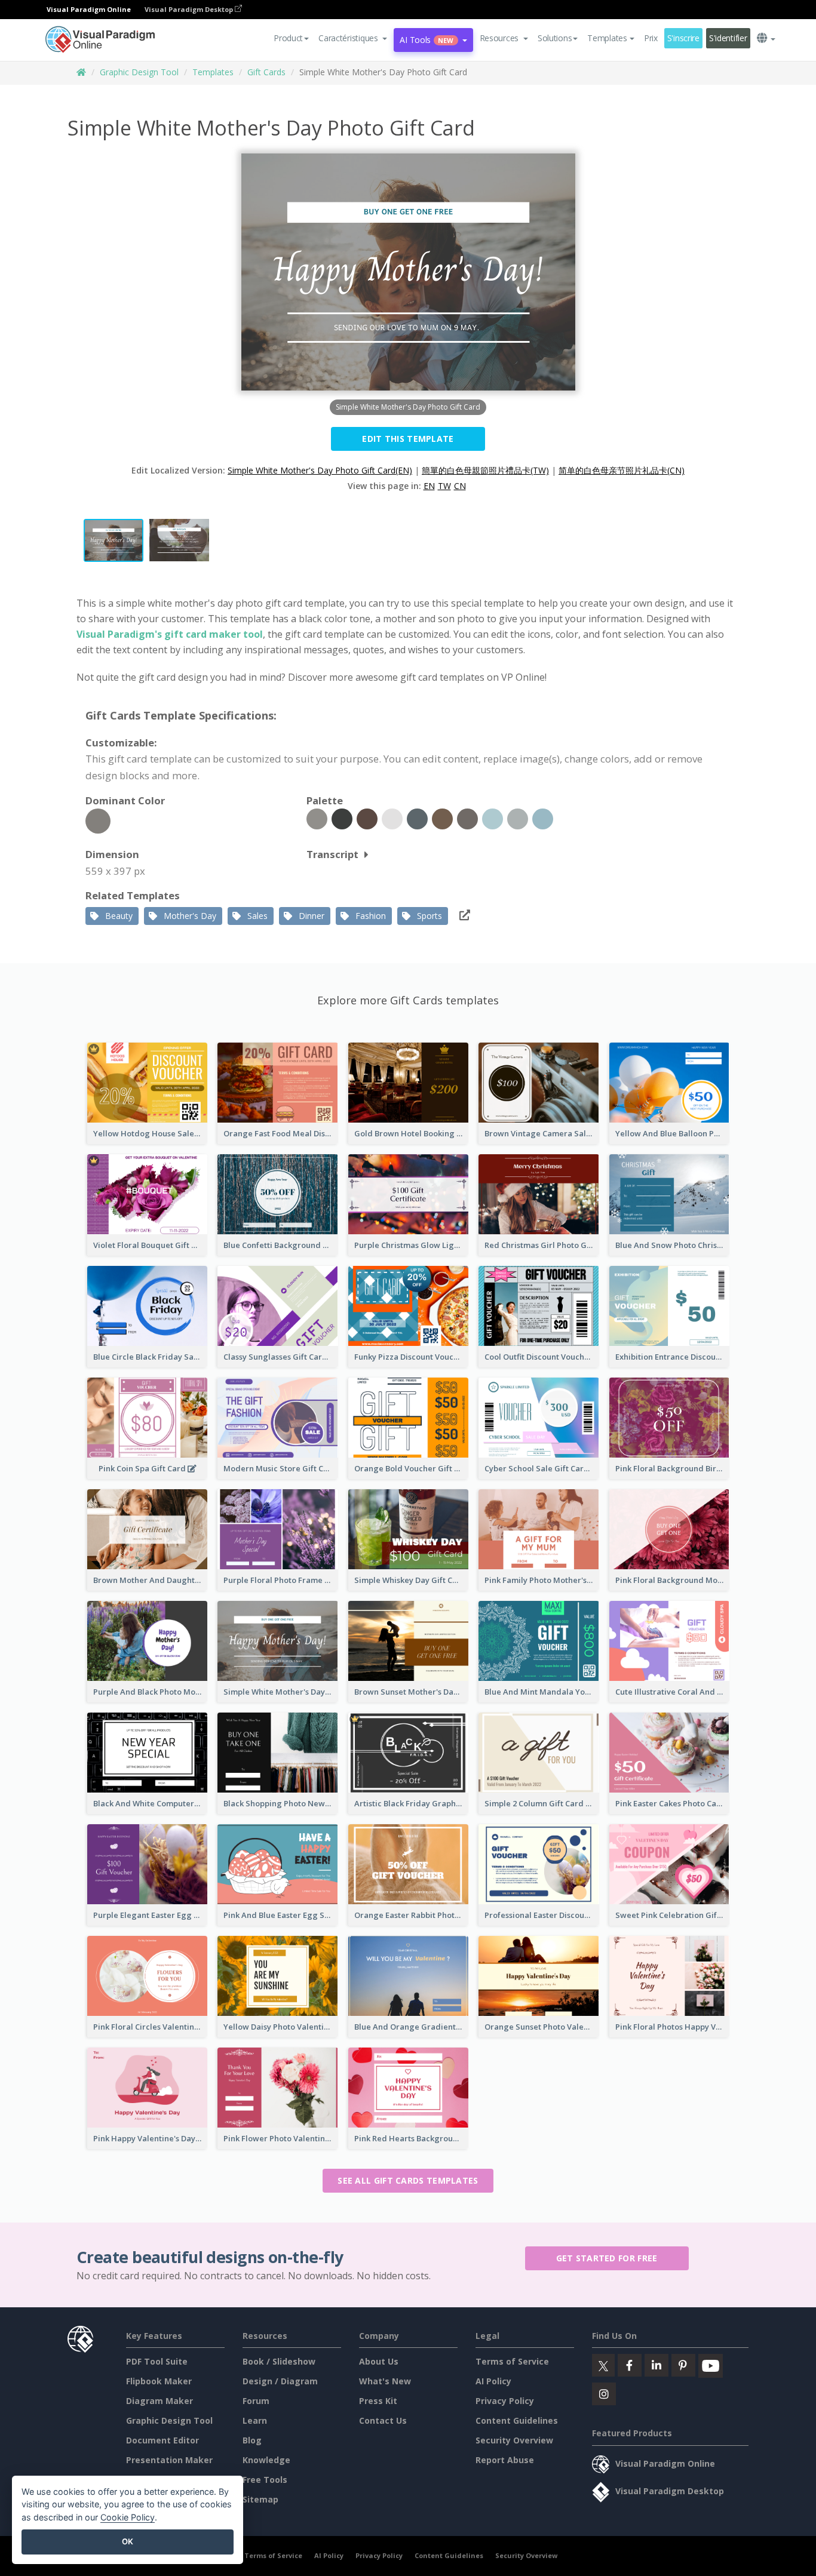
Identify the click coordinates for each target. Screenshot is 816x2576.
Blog (252, 2440)
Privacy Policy (505, 2401)
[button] (353, 38)
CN (460, 486)
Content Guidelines (517, 2420)
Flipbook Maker (159, 2381)
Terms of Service (512, 2361)
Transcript (332, 854)
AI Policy (493, 2381)
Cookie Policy (128, 2517)
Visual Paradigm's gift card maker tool (170, 634)
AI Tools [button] (427, 40)
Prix (651, 38)
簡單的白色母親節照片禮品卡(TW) (485, 470)
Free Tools (265, 2480)
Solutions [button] (555, 38)
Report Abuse (505, 2460)
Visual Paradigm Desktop (190, 9)
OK (128, 2541)
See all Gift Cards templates (408, 2180)
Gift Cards (266, 72)
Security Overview (514, 2440)
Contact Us (383, 2420)
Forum (256, 2401)
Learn (255, 2420)
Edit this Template (408, 439)
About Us (379, 2361)
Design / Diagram (280, 2381)
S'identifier (728, 38)
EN (429, 486)
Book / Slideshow (279, 2361)
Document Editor (162, 2440)
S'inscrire (683, 38)
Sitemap (260, 2499)
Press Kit (378, 2401)
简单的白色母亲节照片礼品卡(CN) (622, 470)
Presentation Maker (169, 2460)
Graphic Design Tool (139, 72)
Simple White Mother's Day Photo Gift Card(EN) (320, 470)
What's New (385, 2381)
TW (444, 486)
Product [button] (288, 38)
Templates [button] (607, 38)
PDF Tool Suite (157, 2361)
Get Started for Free (607, 2258)
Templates (213, 72)
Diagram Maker (159, 2401)
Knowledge (266, 2460)
